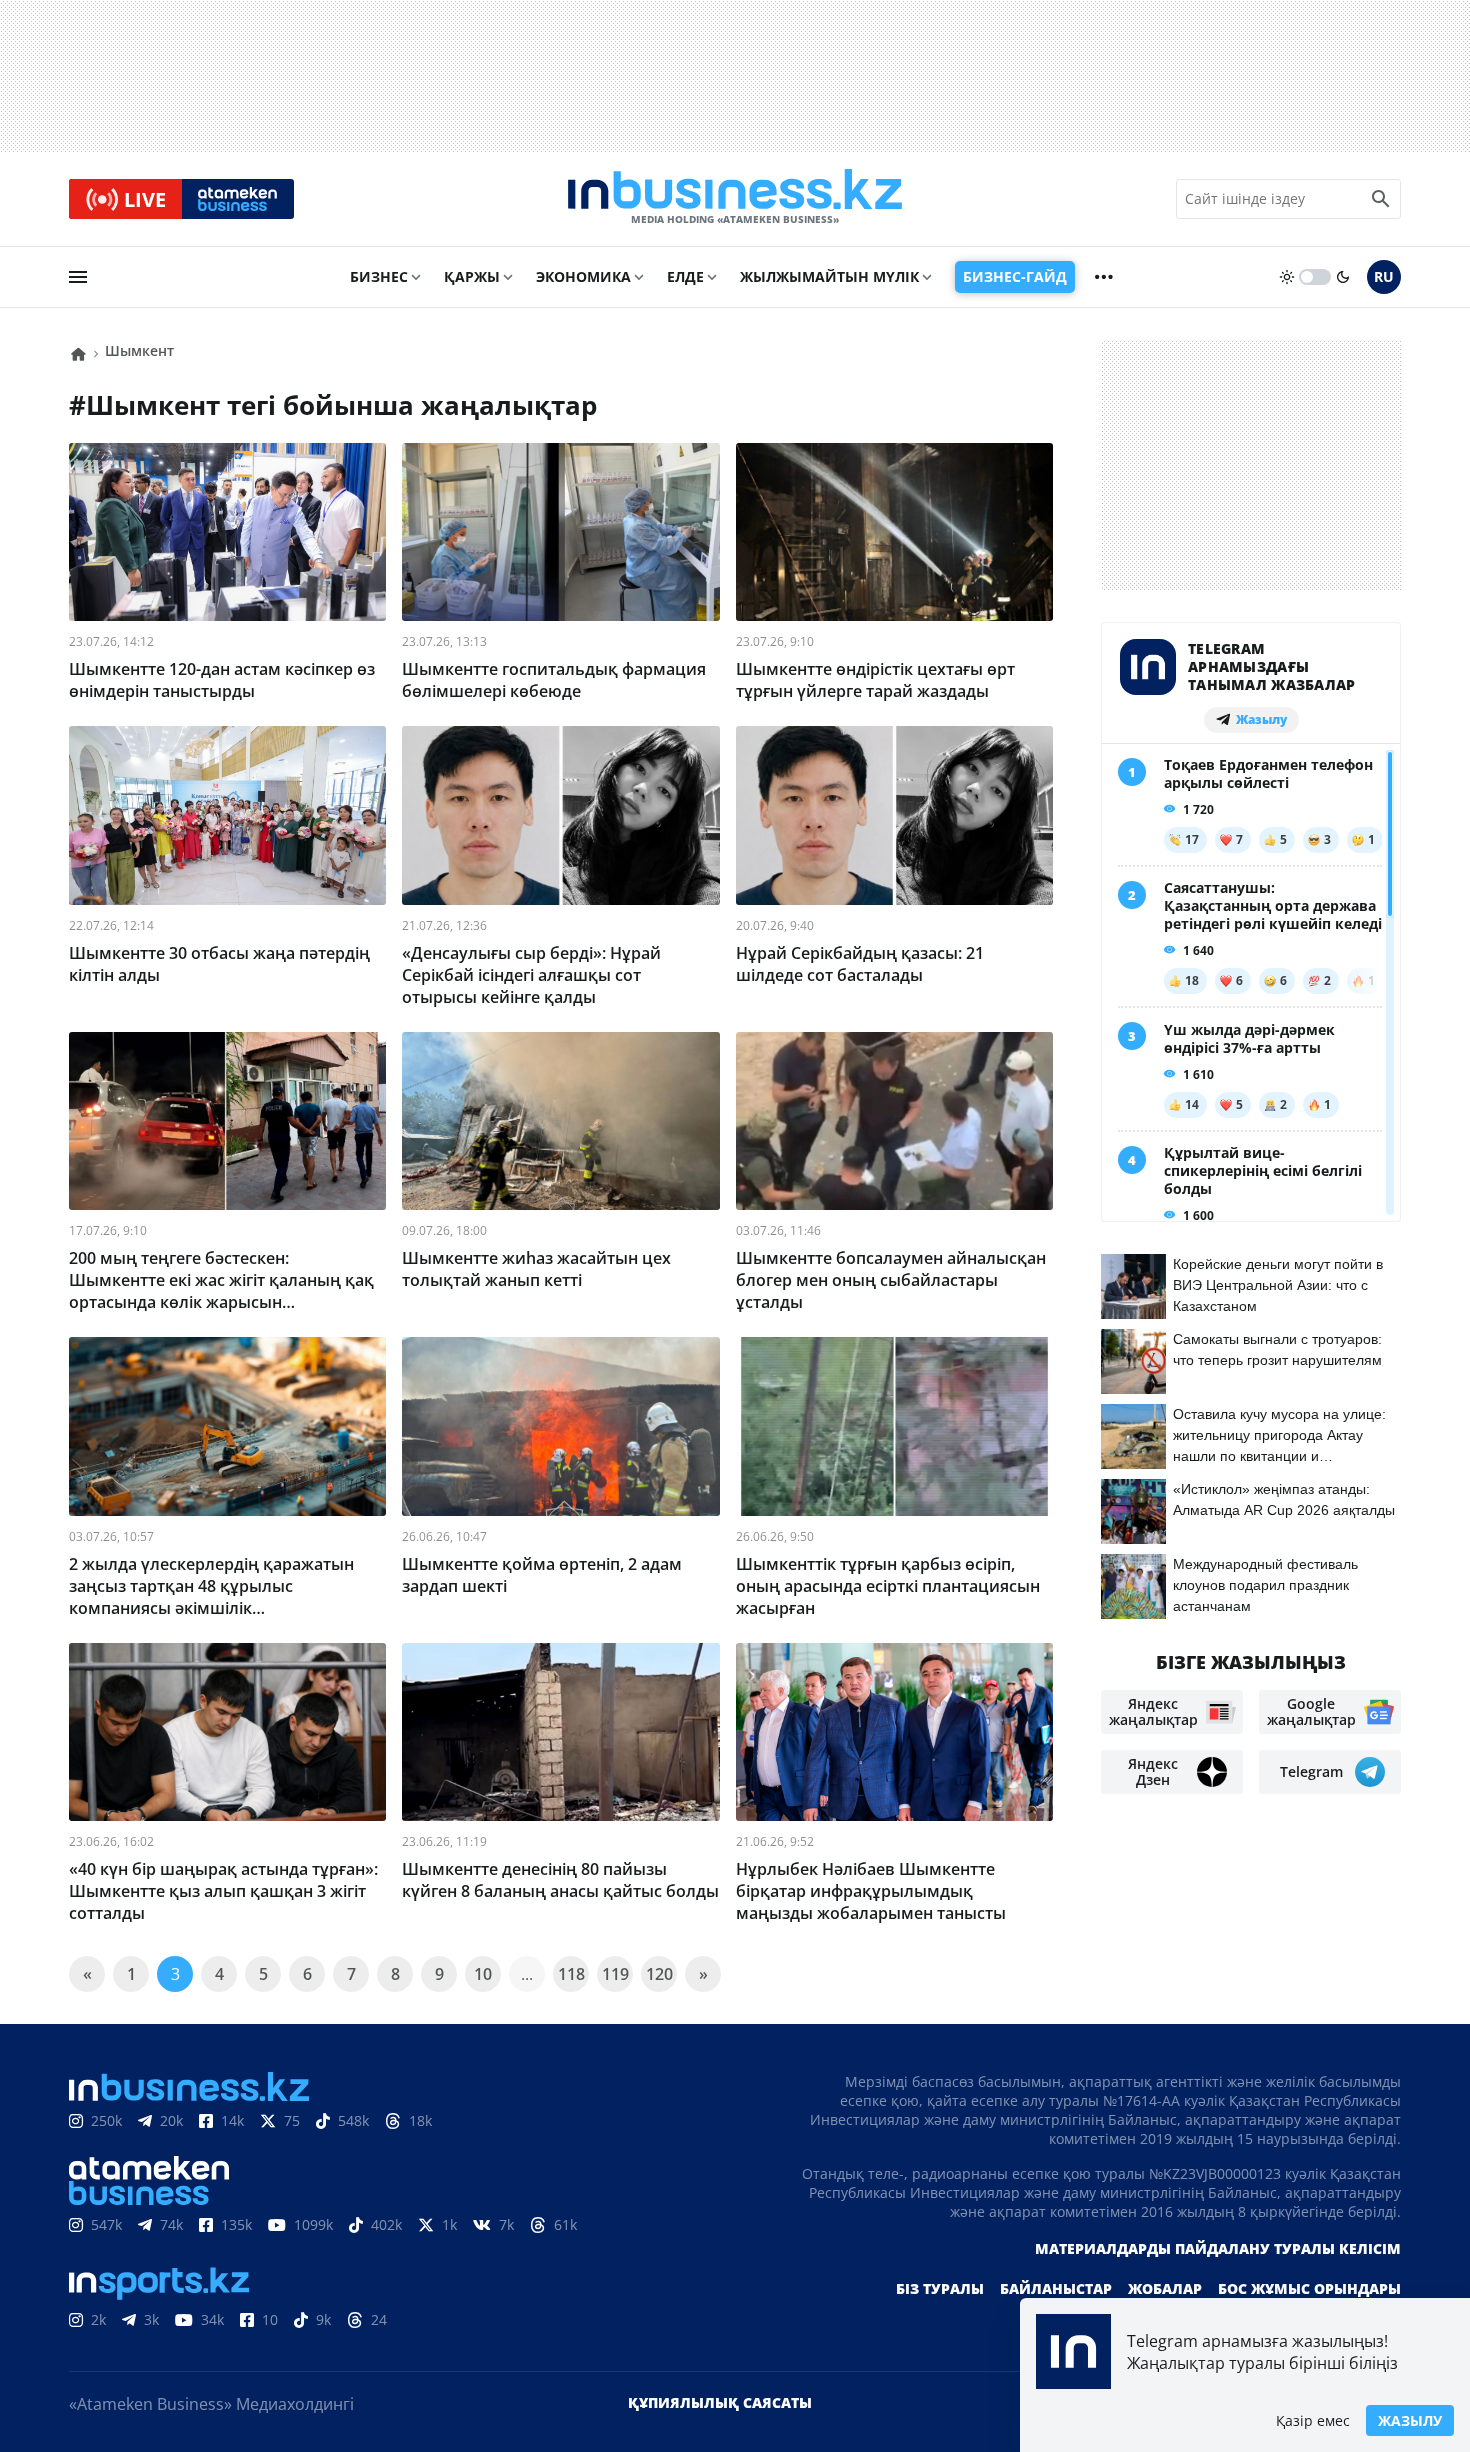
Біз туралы (940, 2288)
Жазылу (1410, 2420)
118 (571, 1974)
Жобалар (1165, 2288)
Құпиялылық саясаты (720, 2402)
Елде (685, 276)
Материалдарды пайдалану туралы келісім (1218, 2248)
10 (483, 1974)
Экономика (583, 276)
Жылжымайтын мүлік (829, 276)
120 (659, 1974)
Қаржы (472, 276)
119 (615, 1974)
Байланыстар (1056, 2288)
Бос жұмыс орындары (1309, 2288)
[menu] (78, 277)
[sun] (1287, 277)
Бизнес (379, 276)
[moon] (1343, 277)
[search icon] (1381, 199)
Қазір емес (1313, 2420)
